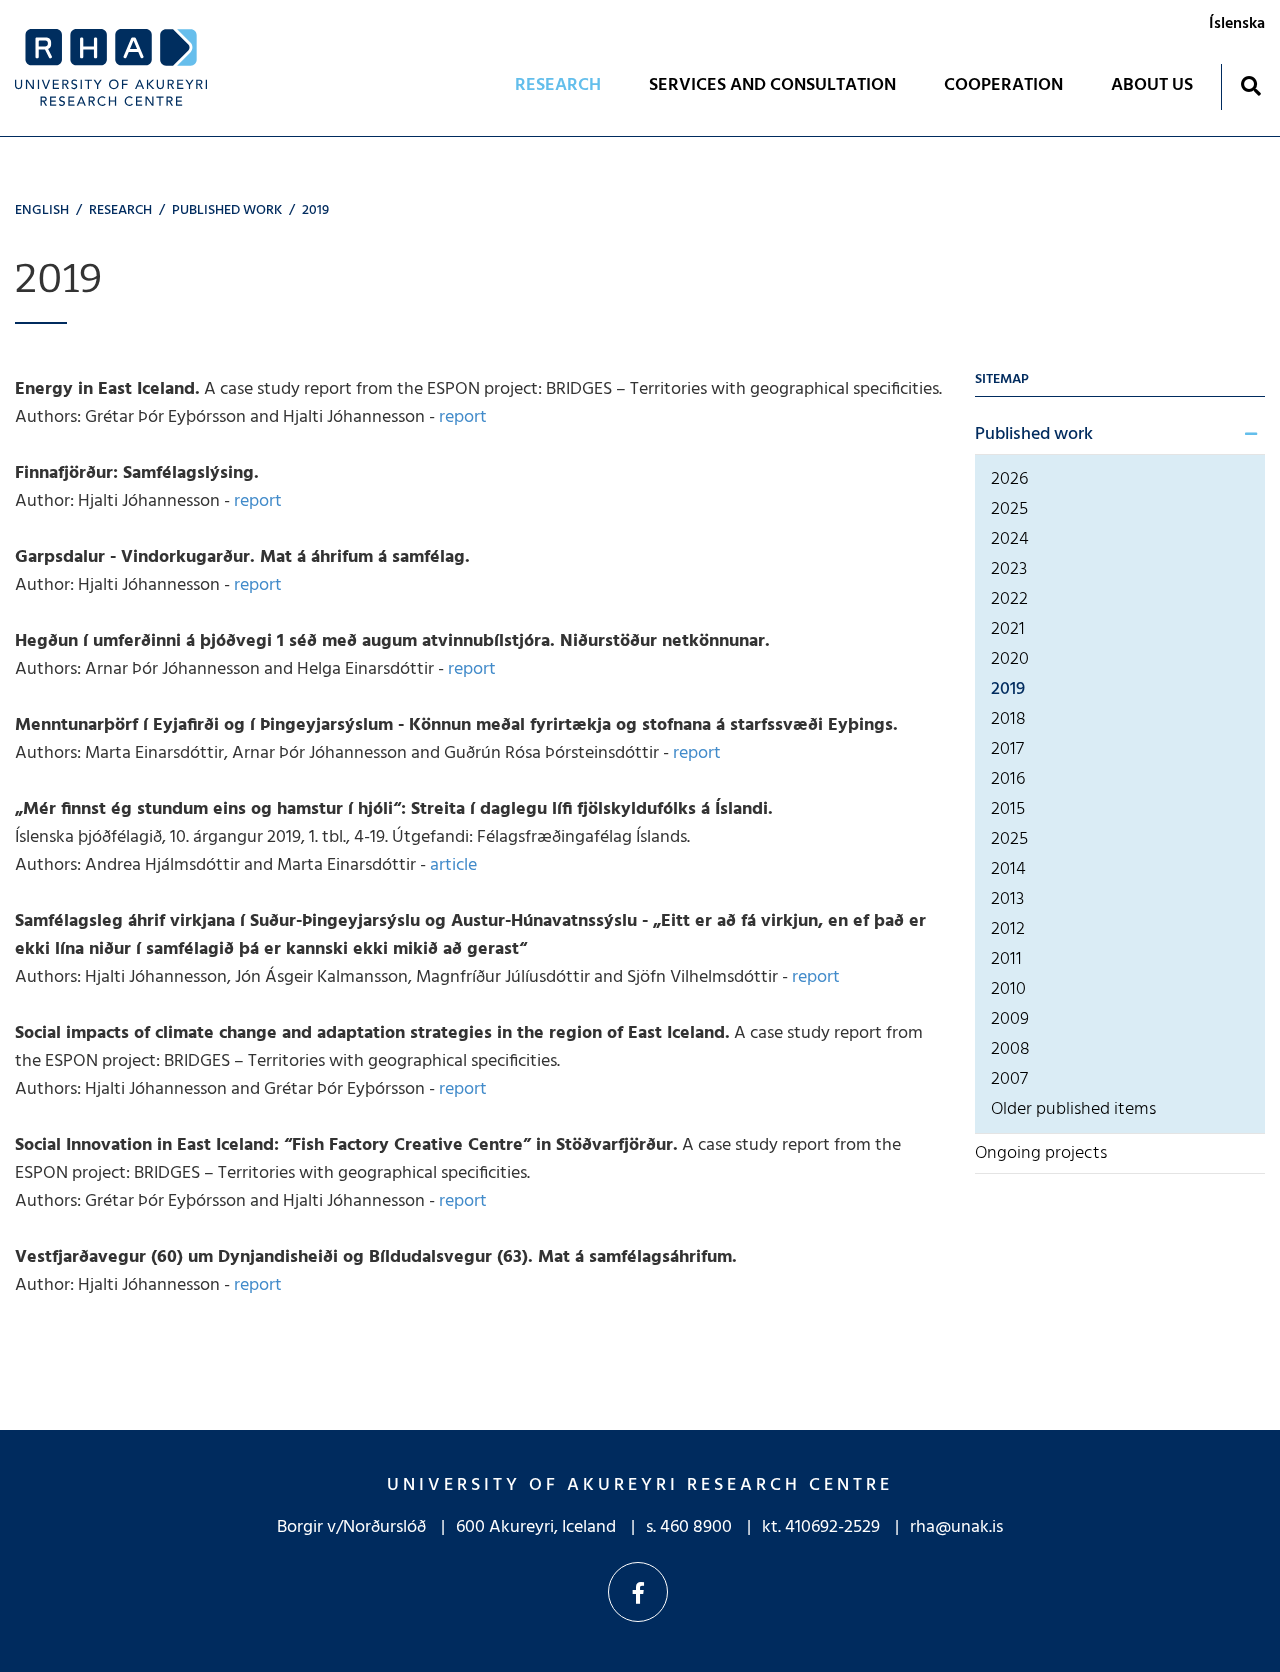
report (463, 417)
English (42, 210)
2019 (315, 210)
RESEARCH (120, 210)
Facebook (638, 1592)
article (453, 865)
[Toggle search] (1250, 85)
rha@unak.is (956, 1527)
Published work (227, 210)
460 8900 (696, 1527)
